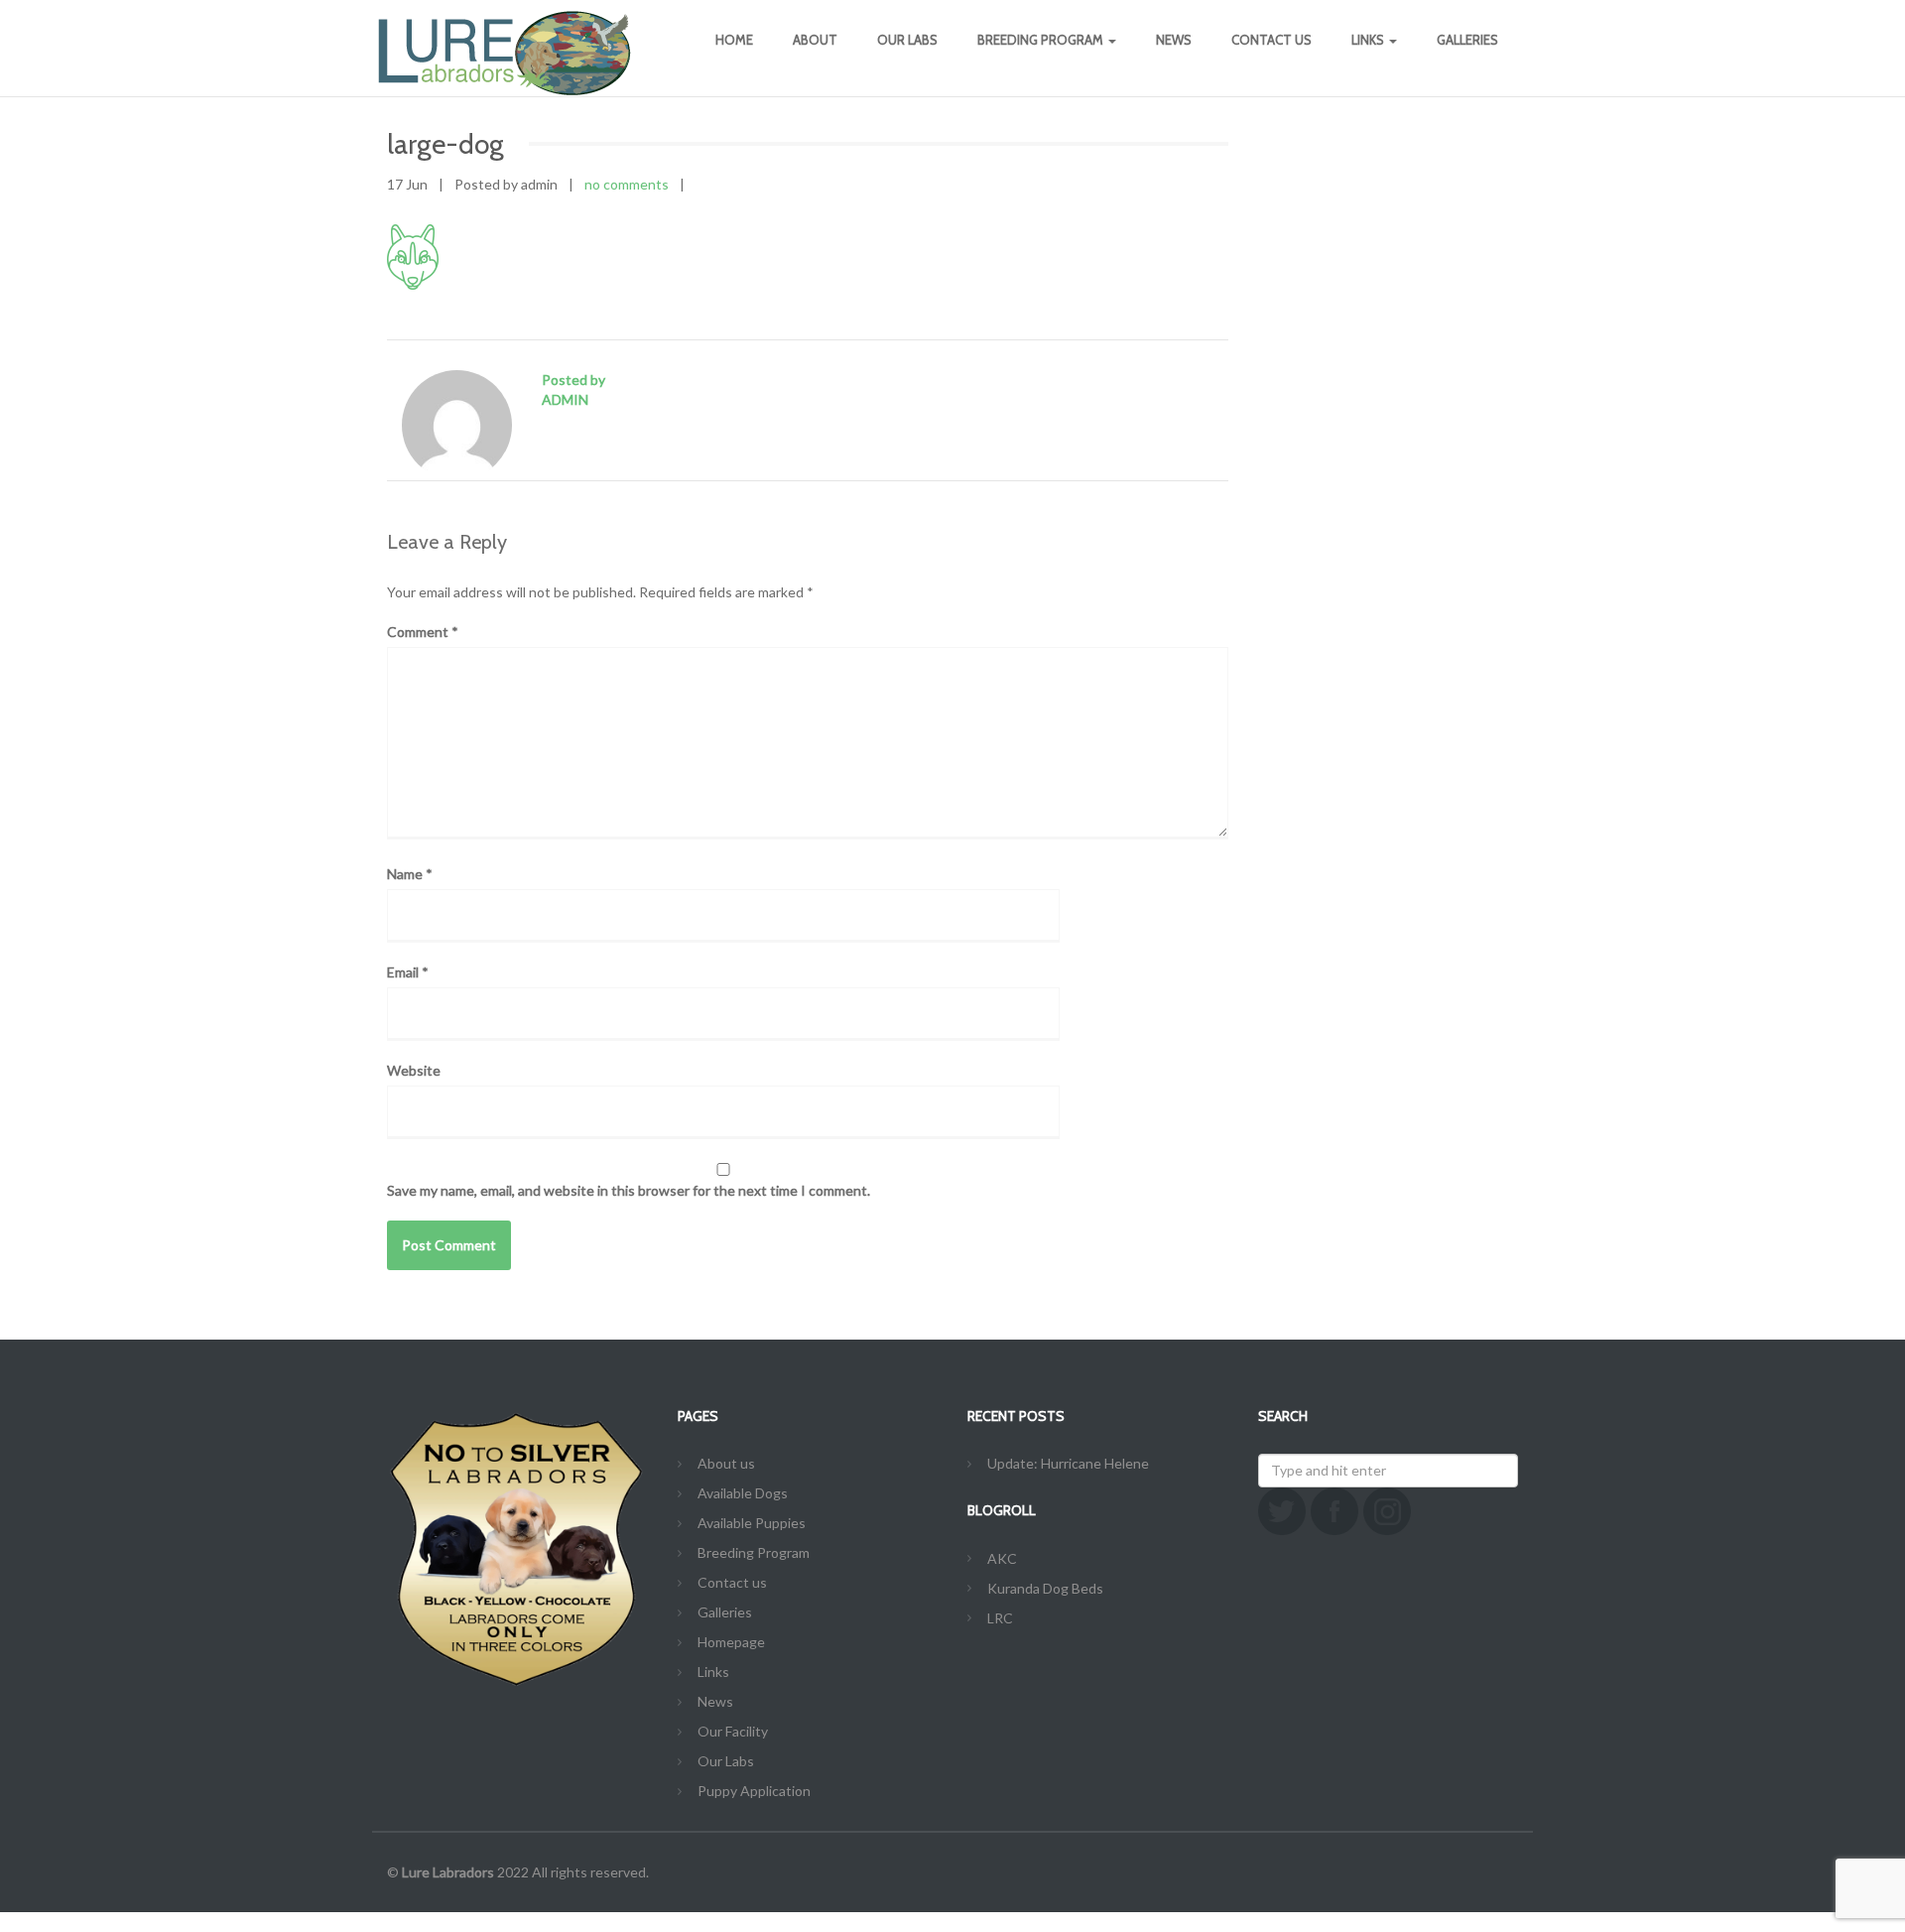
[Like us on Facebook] (1334, 1511)
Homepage (731, 1642)
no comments (627, 184)
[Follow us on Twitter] (1282, 1511)
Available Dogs (743, 1493)
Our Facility (733, 1731)
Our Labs (907, 40)
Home (734, 40)
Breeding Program (1042, 40)
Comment (423, 632)
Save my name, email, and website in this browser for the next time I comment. (629, 1190)
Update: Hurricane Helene (1068, 1463)
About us (726, 1463)
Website (414, 1070)
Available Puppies (752, 1523)
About (815, 40)
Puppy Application (754, 1791)
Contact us (1271, 40)
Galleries (1467, 40)
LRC (1000, 1618)
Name (410, 874)
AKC (1002, 1558)
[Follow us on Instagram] (1387, 1511)
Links (1369, 40)
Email (408, 972)
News (1174, 40)
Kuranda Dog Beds (1045, 1588)
